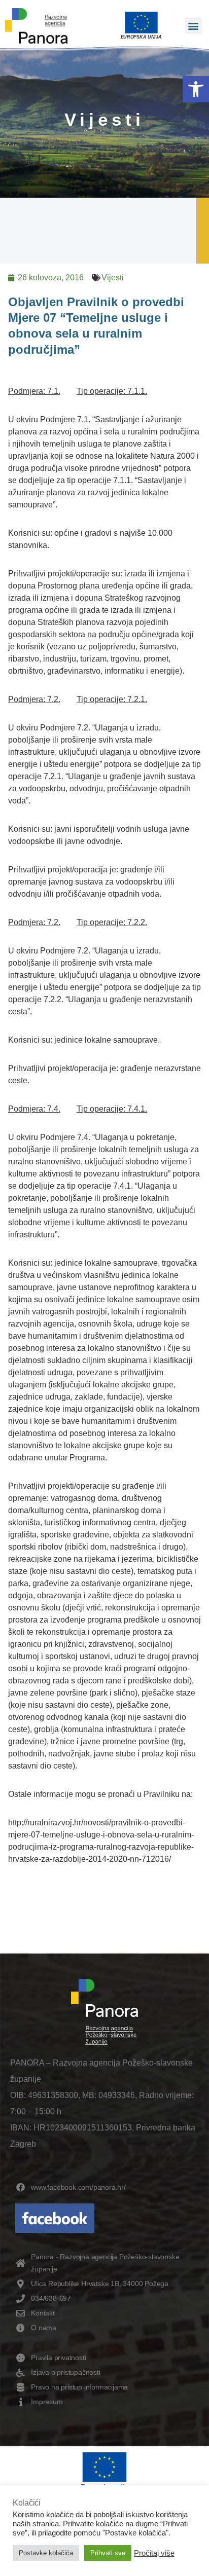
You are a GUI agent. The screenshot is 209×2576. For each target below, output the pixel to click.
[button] (196, 89)
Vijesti (113, 278)
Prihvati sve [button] (108, 2553)
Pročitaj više (154, 2553)
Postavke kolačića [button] (46, 2553)
